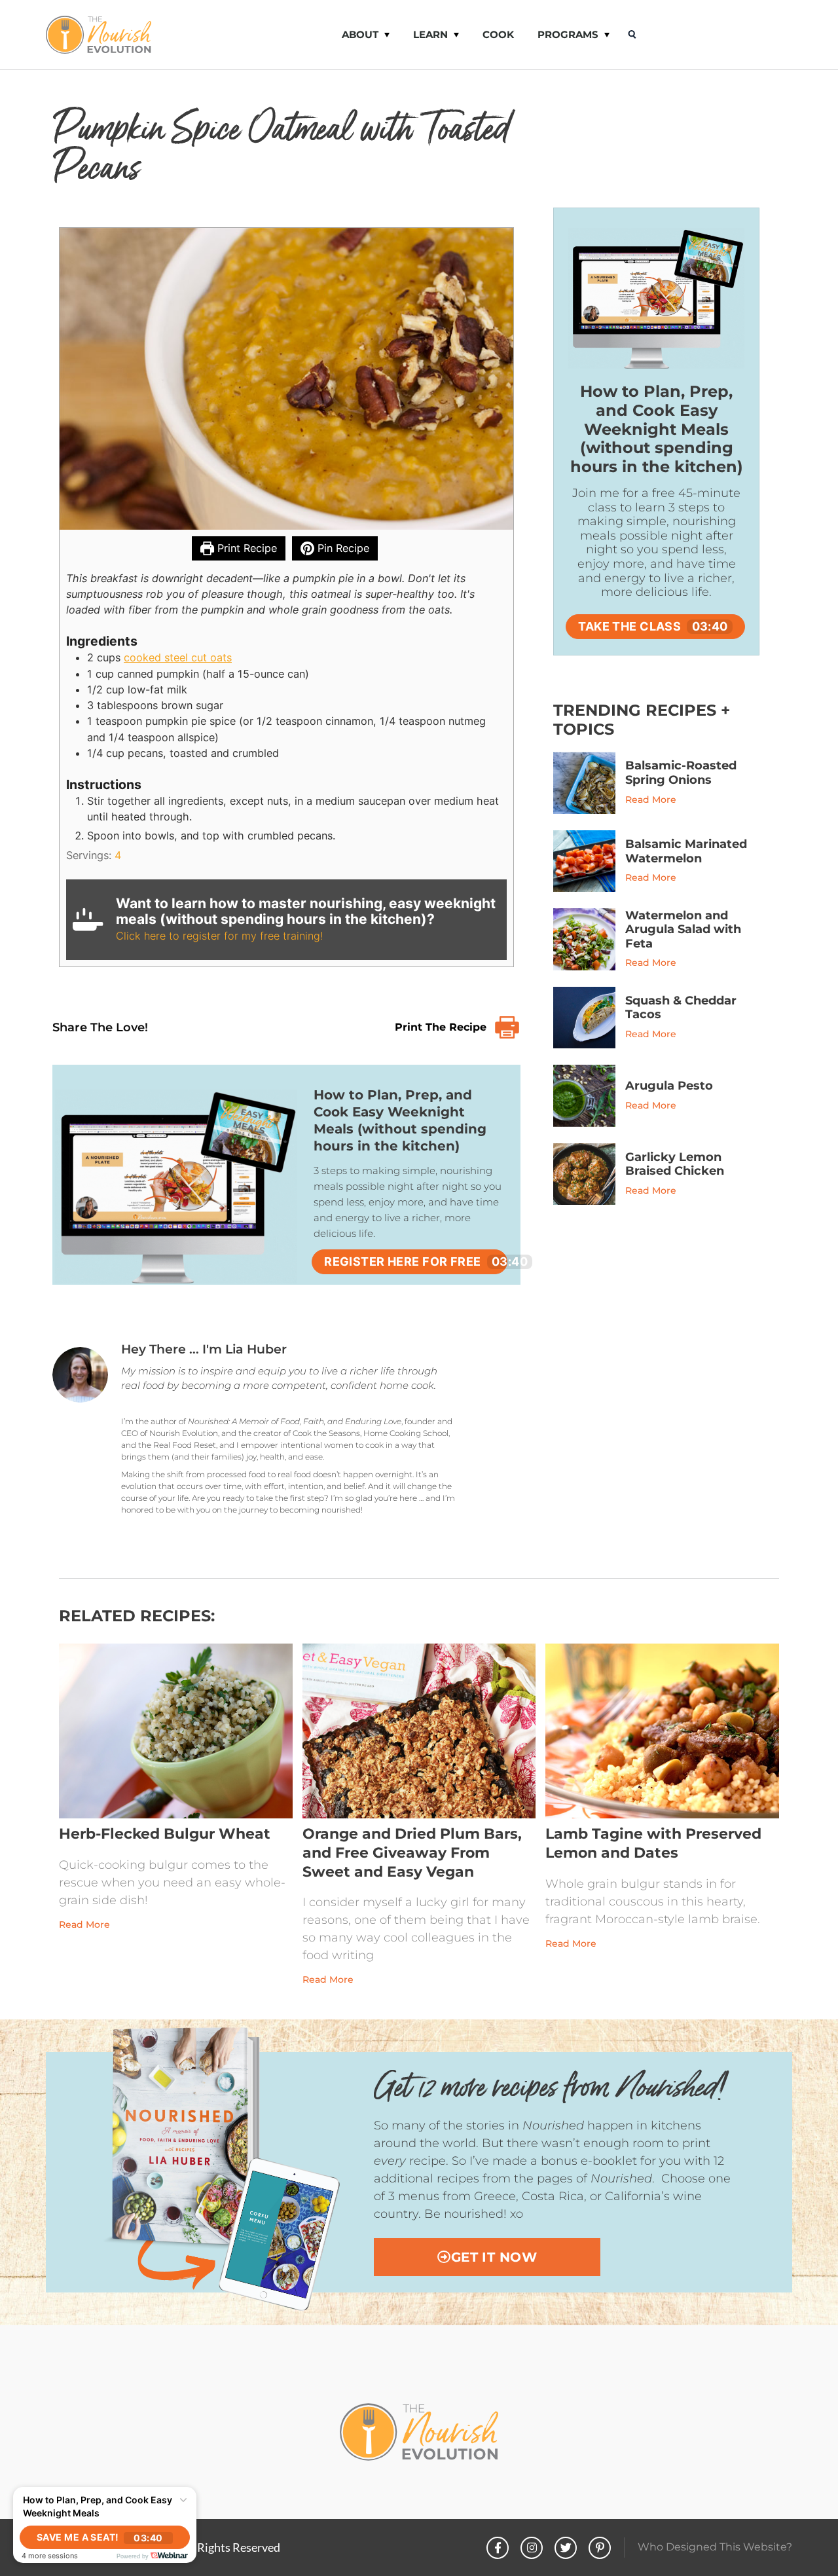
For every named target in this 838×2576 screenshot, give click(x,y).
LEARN (430, 34)
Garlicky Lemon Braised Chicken (675, 1164)
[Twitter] (566, 2548)
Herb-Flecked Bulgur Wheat (165, 1834)
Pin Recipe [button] (342, 548)
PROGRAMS (568, 34)
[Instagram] (532, 2548)
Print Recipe (246, 548)
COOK (498, 34)
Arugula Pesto (669, 1086)
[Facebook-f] (498, 2548)
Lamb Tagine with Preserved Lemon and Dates (653, 1843)
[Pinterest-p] (600, 2548)
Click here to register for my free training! (219, 936)
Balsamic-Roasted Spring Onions (681, 773)
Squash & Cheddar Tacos (681, 1008)
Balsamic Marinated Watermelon (686, 851)
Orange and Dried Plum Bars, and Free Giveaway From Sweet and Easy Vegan (412, 1852)
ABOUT (360, 34)
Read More (651, 800)
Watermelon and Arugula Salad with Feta (683, 929)
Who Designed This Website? (715, 2547)
